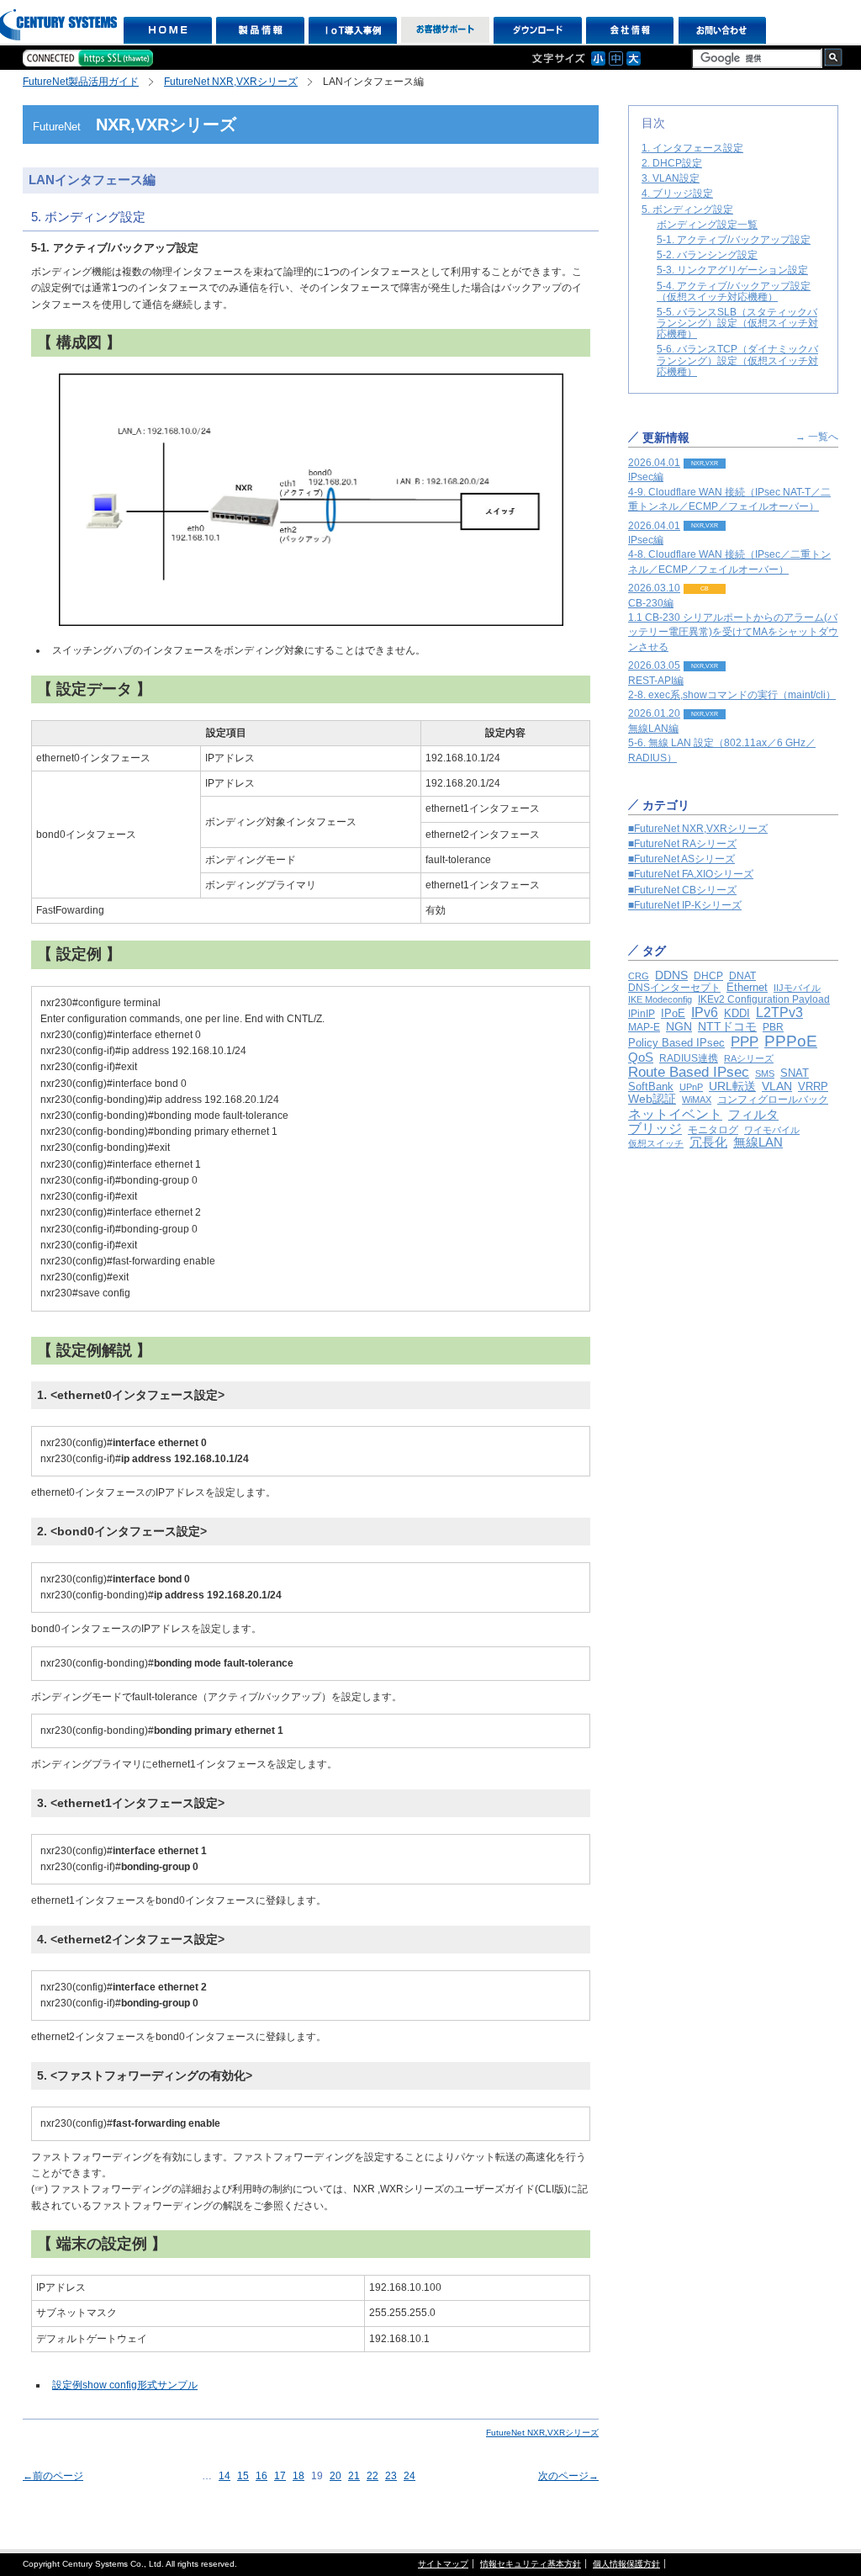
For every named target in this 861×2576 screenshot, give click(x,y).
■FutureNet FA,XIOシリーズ (691, 874)
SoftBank (651, 1087)
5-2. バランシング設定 (707, 255)
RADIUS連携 (689, 1058)
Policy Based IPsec (676, 1043)
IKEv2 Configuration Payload (764, 999)
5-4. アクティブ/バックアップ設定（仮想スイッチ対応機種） (734, 292)
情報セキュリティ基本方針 (531, 2564)
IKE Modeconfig (660, 999)
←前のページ (53, 2476)
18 (298, 2476)
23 (391, 2476)
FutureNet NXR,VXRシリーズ (231, 82)
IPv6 (705, 1012)
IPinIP (642, 1014)
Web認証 (652, 1099)
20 (335, 2476)
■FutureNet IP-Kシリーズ (685, 905)
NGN (679, 1026)
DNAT (742, 976)
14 (224, 2476)
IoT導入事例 (353, 30)
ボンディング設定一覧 (707, 225)
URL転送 (732, 1087)
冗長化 (708, 1142)
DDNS (671, 975)
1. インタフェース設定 (692, 148)
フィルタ (753, 1114)
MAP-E (644, 1027)
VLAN (777, 1086)
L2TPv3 (779, 1012)
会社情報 (630, 30)
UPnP (691, 1087)
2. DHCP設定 (672, 163)
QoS (641, 1057)
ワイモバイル (772, 1130)
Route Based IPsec (689, 1072)
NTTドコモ (727, 1026)
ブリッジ (655, 1129)
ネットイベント (675, 1114)
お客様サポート (445, 30)
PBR (773, 1027)
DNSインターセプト (674, 987)
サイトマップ (443, 2564)
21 (354, 2476)
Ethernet (747, 987)
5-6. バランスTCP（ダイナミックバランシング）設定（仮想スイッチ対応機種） (737, 360)
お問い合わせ (723, 30)
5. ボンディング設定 (687, 209)
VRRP (813, 1087)
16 (261, 2476)
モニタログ (713, 1129)
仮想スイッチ (656, 1143)
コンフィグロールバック (773, 1100)
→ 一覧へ (817, 437)
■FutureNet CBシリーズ (682, 890)
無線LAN (758, 1142)
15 (243, 2476)
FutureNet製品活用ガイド (81, 82)
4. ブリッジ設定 (677, 193)
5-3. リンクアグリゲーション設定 (732, 270)
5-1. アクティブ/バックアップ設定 (734, 240)
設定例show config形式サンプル (125, 2385)
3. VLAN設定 (671, 178)
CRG (639, 976)
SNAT (795, 1073)
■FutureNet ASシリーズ (681, 859)
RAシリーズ (749, 1058)
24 (409, 2476)
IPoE (673, 1013)
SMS (765, 1073)
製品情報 (260, 30)
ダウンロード (538, 30)
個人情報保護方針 (626, 2564)
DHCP (708, 976)
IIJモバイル (797, 988)
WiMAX (697, 1100)
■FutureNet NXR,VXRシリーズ (698, 829)
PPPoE (791, 1041)
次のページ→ (568, 2476)
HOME (168, 30)
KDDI (737, 1013)
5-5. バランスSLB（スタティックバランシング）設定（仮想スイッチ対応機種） (737, 323)
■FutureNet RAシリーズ (682, 844)
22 (372, 2476)
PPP (745, 1042)
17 (280, 2476)
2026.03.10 (733, 617)
